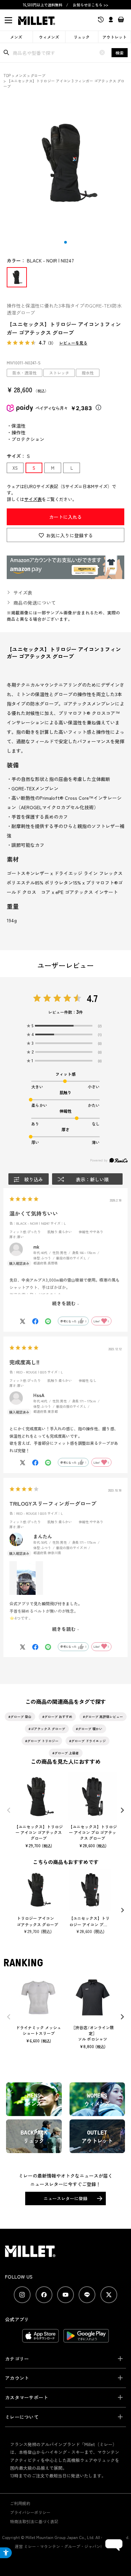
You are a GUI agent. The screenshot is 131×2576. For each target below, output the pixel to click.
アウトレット (115, 37)
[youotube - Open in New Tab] (65, 2295)
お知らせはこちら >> (91, 5)
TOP (7, 75)
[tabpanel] (65, 163)
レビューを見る (73, 343)
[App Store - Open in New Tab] (40, 2339)
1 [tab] (65, 242)
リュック (82, 37)
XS (15, 468)
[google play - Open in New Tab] (86, 2339)
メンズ (16, 37)
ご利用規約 (20, 2503)
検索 (120, 53)
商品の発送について (35, 603)
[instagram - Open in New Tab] (22, 2295)
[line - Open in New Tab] (87, 2295)
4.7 (92, 998)
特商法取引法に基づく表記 (34, 2521)
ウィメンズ (49, 37)
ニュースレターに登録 (65, 2198)
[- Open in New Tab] (65, 576)
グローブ (38, 75)
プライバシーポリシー (30, 2512)
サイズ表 (33, 499)
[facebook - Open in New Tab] (44, 2295)
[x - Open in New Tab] (109, 2295)
